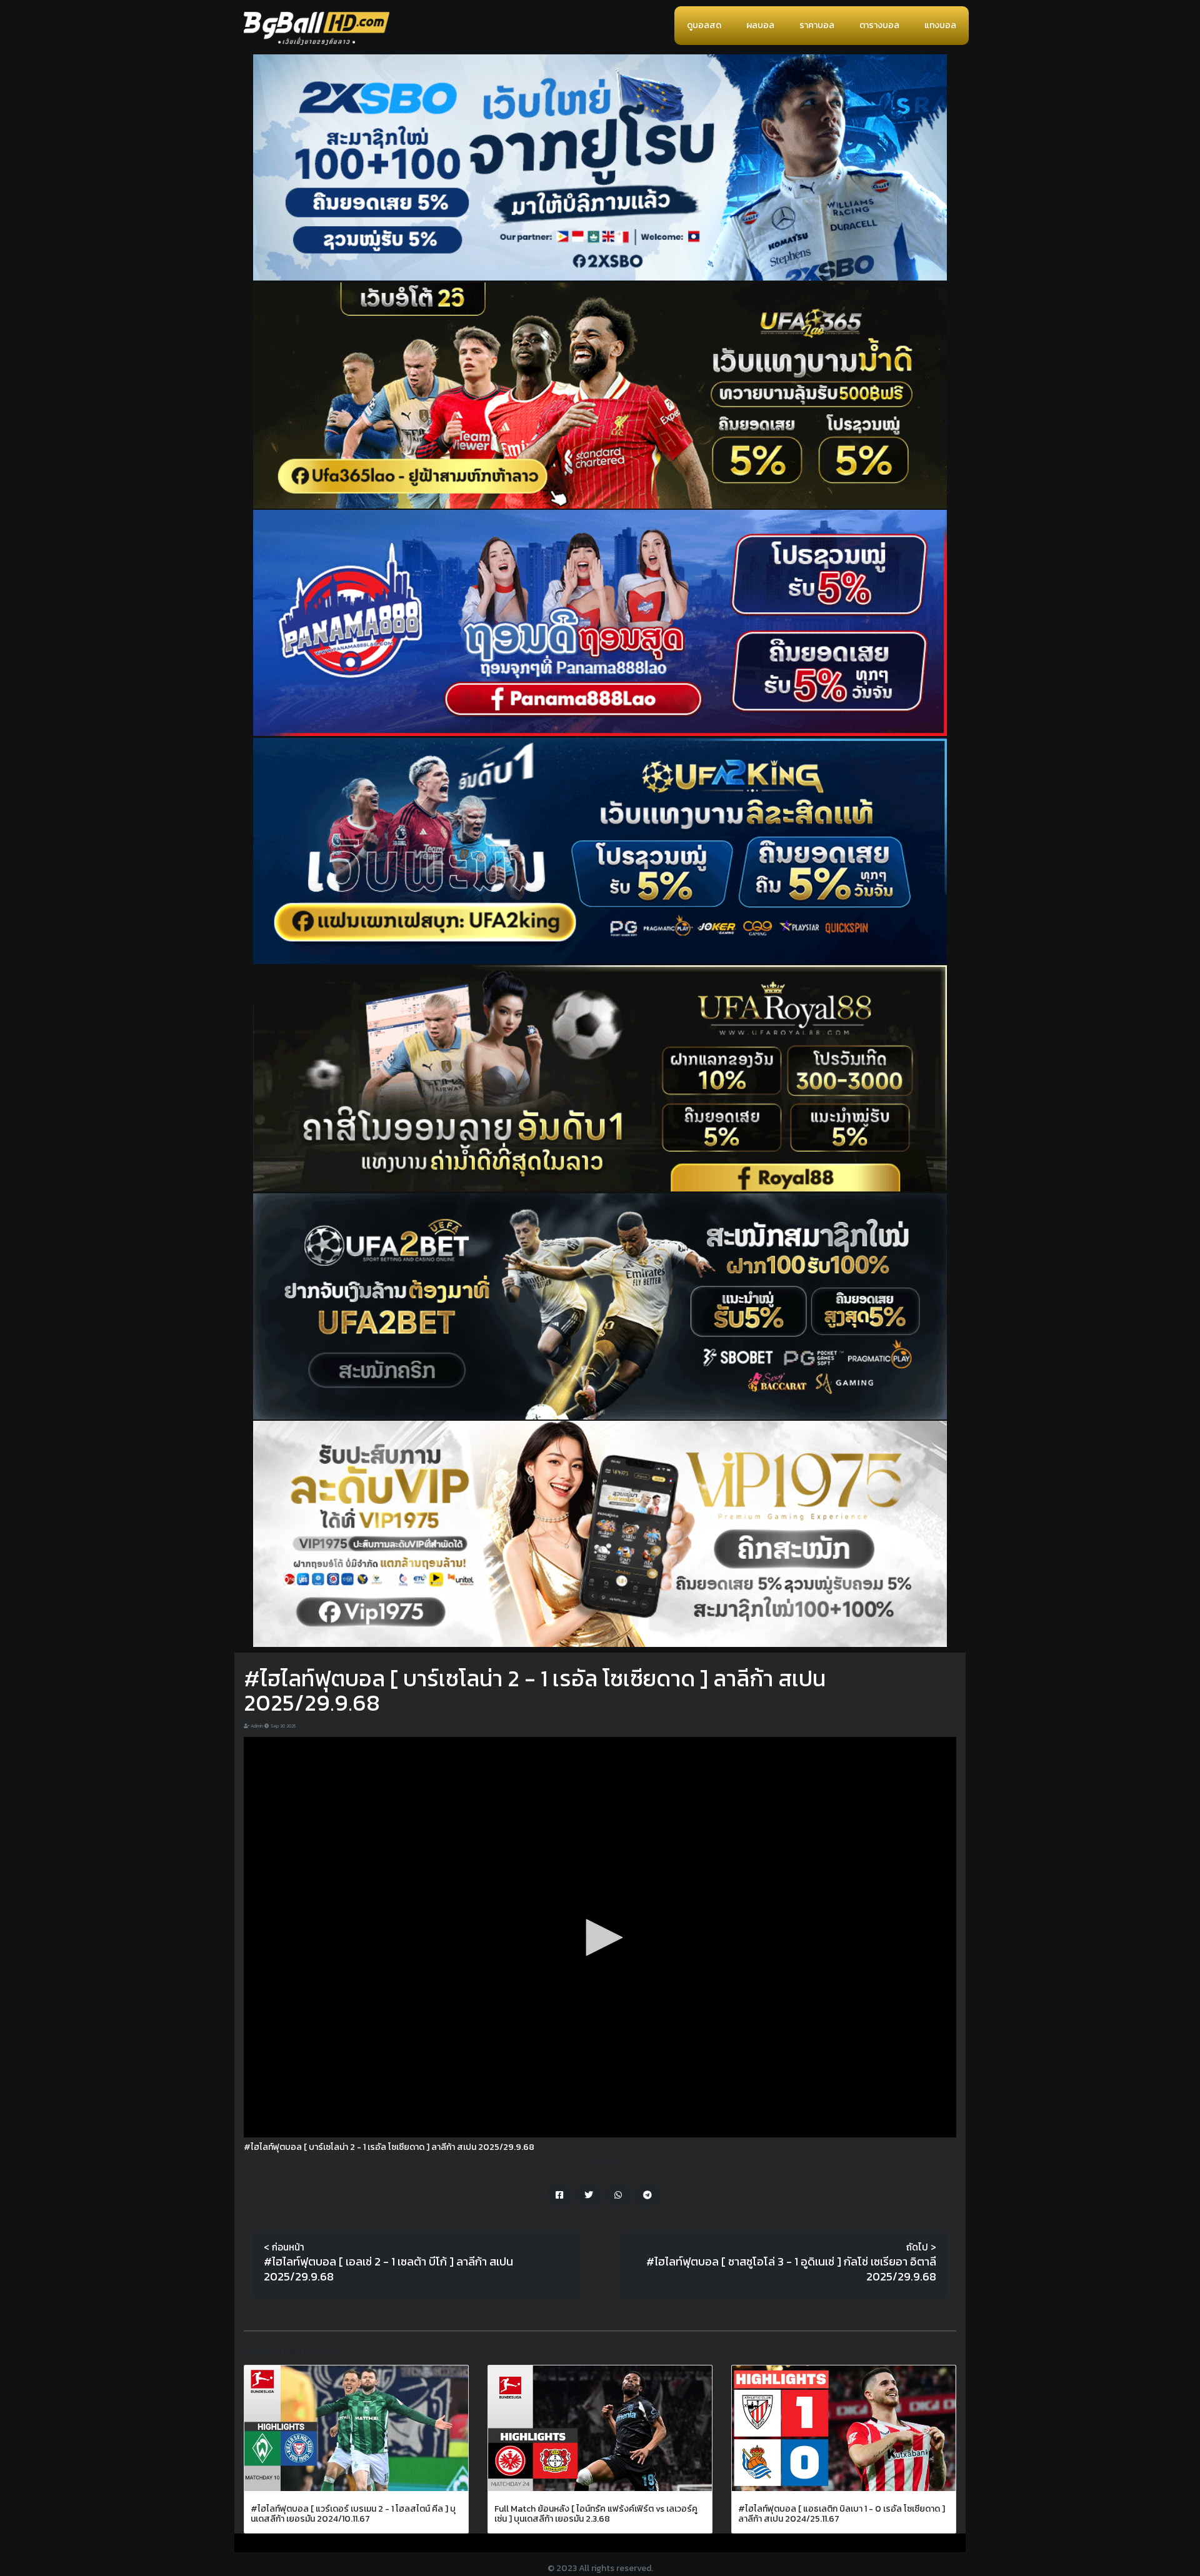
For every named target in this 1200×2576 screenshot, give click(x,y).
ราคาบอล (817, 25)
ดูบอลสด (704, 25)
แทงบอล (940, 25)
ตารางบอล (879, 25)
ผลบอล (760, 25)
